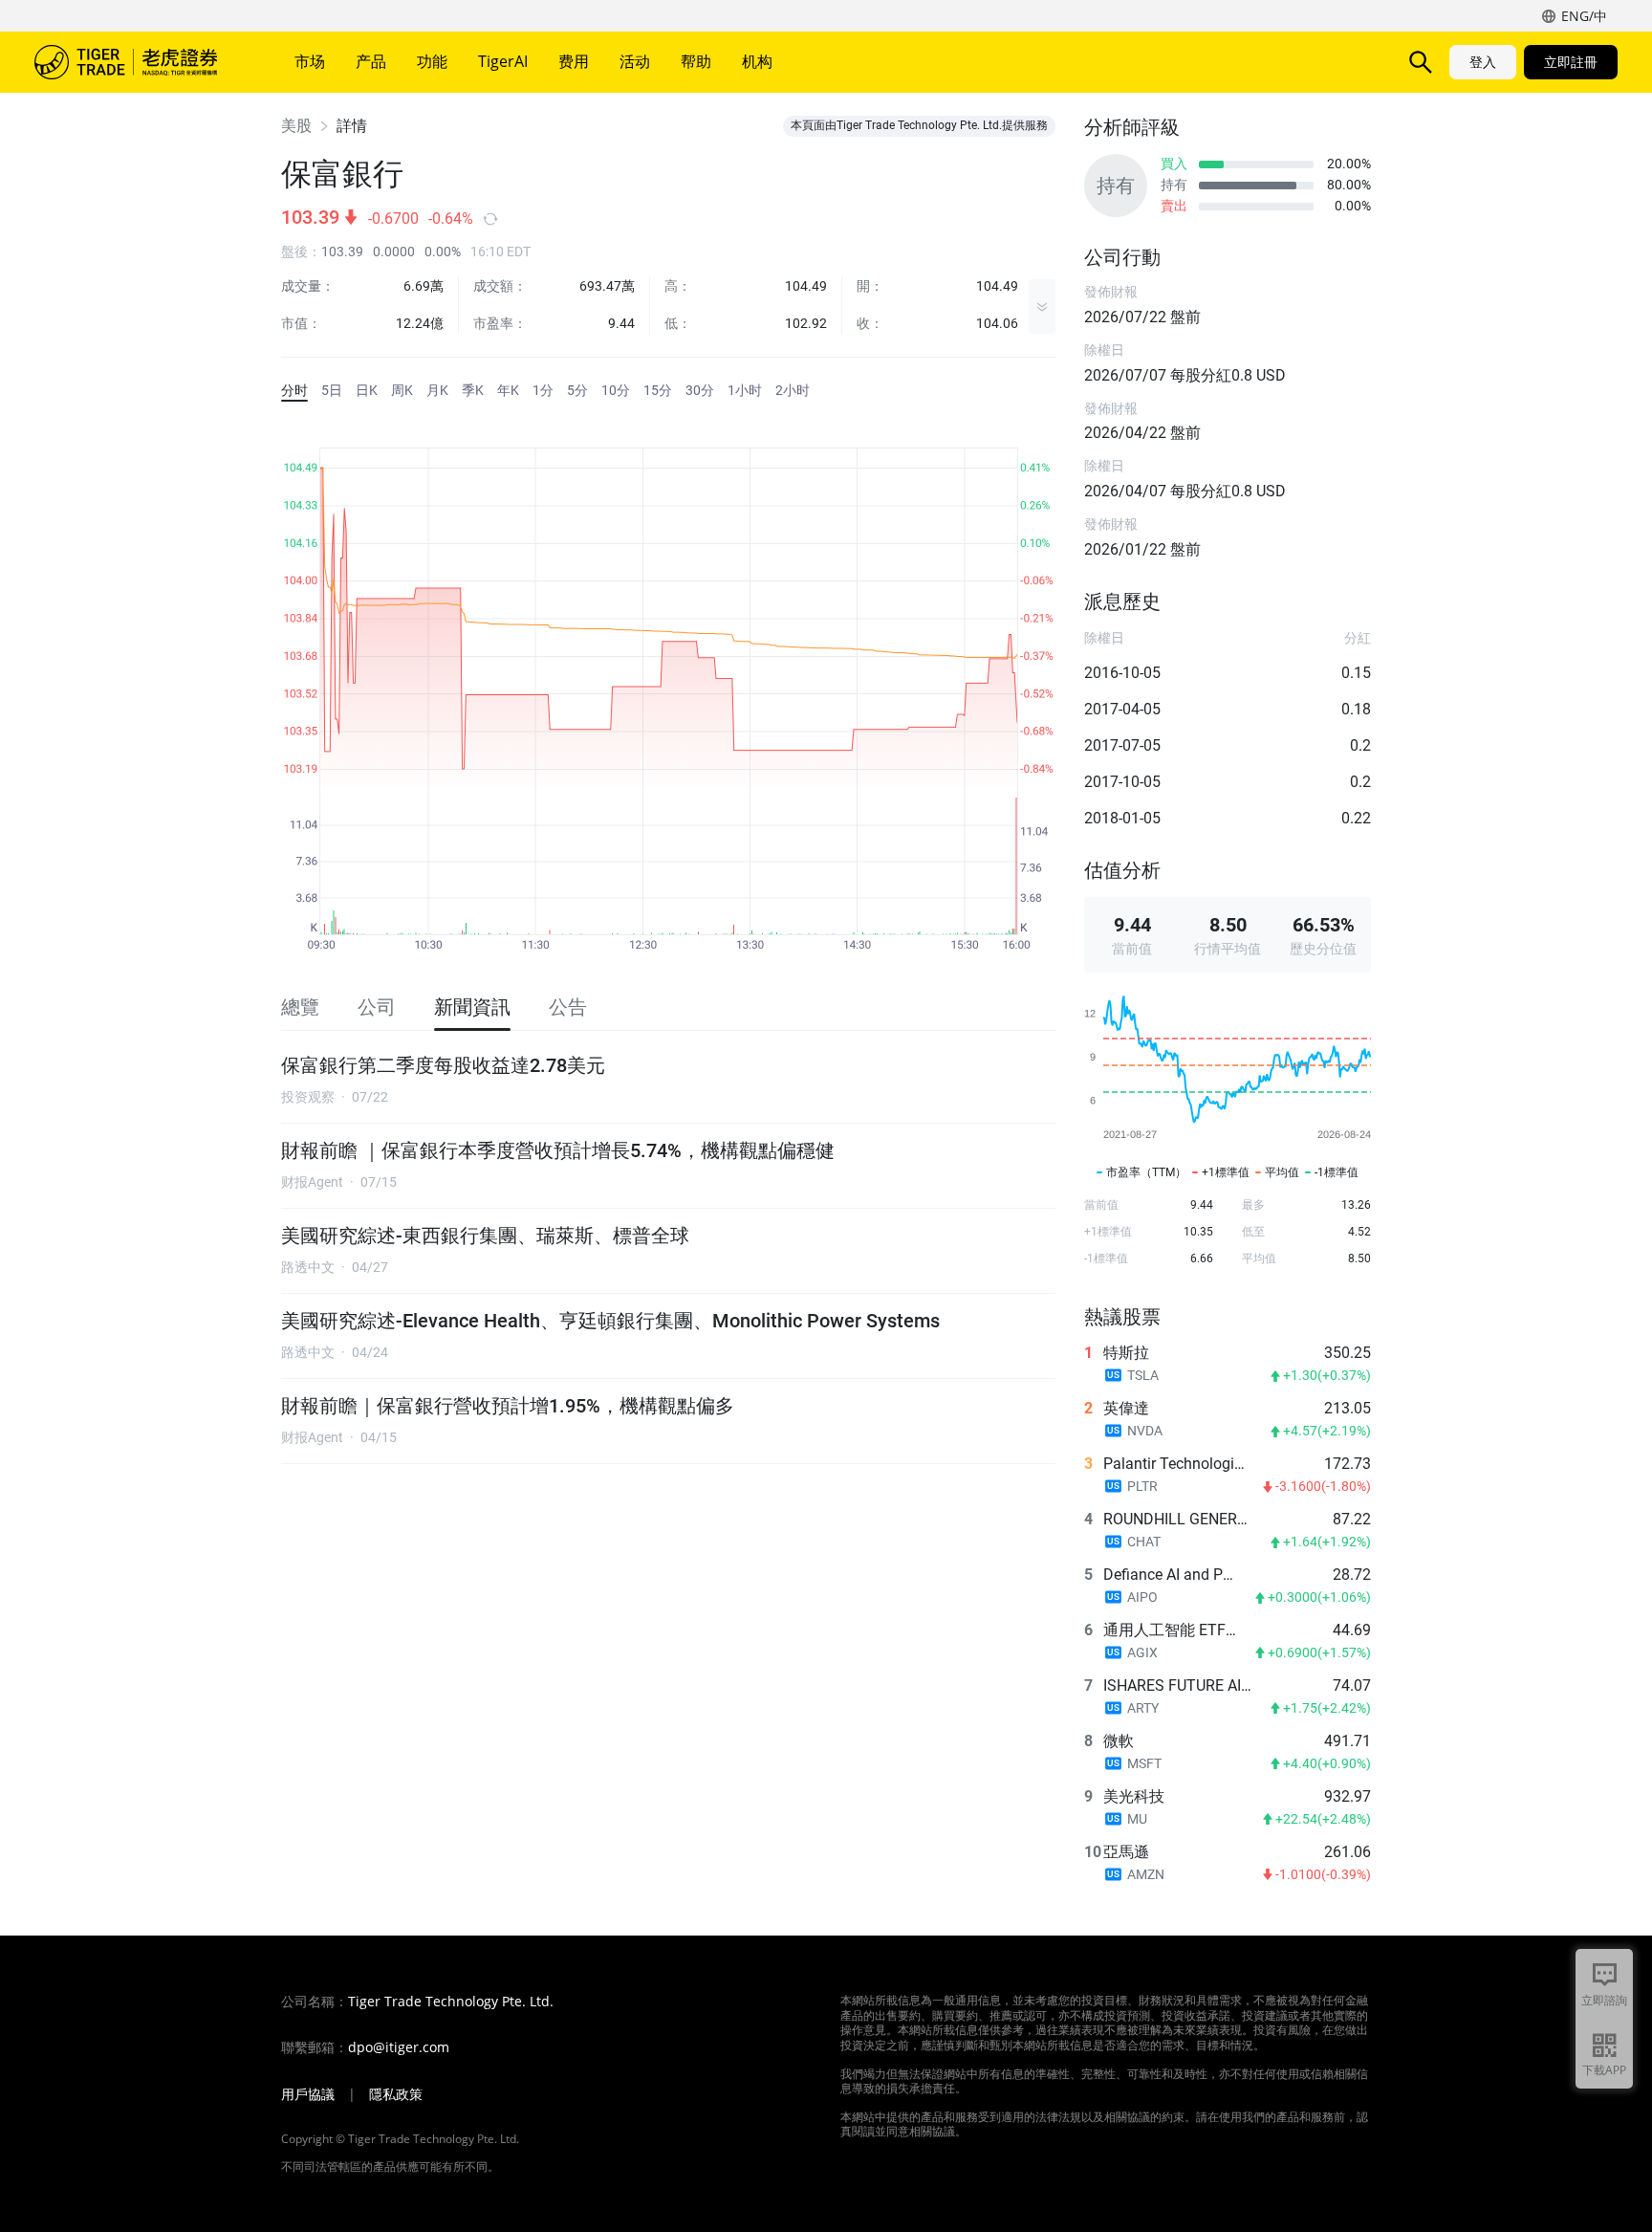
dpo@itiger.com (399, 2047)
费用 (574, 61)
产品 (371, 61)
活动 (635, 61)
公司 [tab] (377, 1007)
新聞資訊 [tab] (472, 1007)
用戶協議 (308, 2094)
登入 (1483, 62)
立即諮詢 (1604, 2000)
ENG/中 (1584, 16)
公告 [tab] (568, 1007)
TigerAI (503, 61)
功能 (432, 61)
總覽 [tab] (300, 1007)
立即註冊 (1571, 62)
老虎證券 (140, 62)
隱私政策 (396, 2094)
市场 (310, 61)
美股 (296, 126)
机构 (757, 61)
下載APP (1604, 2070)
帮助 (696, 61)
